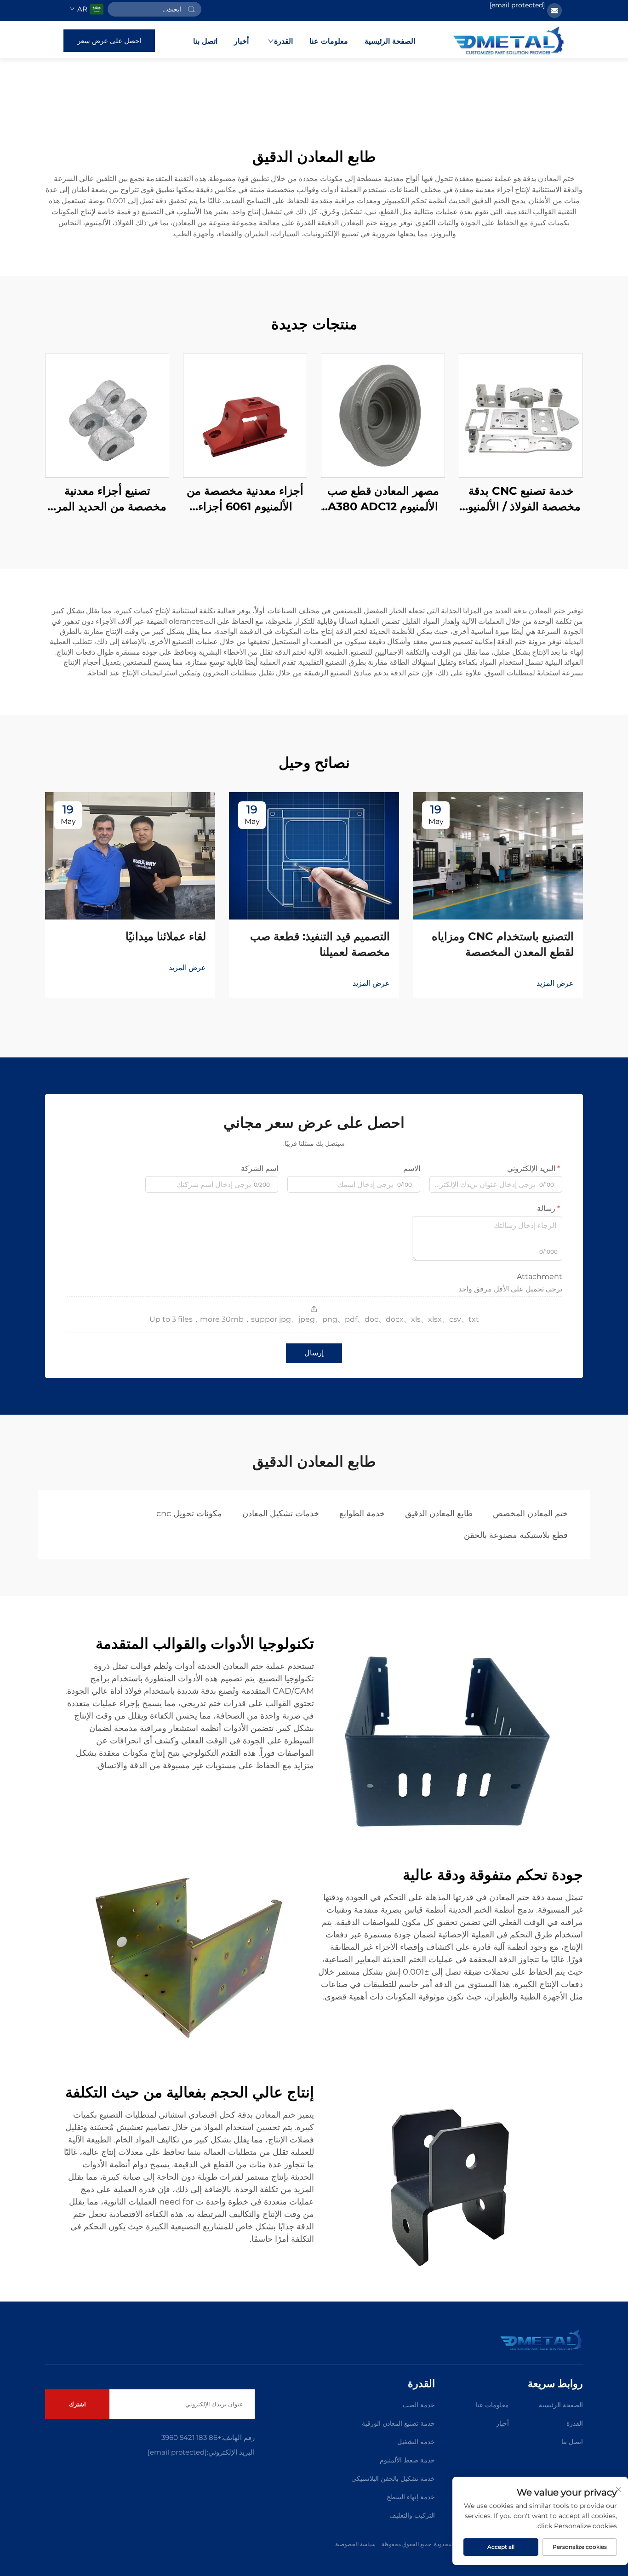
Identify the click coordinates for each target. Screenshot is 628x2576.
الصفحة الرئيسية (390, 41)
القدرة (283, 41)
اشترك (77, 2404)
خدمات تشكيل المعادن (281, 1514)
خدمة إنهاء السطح (411, 2497)
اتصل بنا (205, 41)
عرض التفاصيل (521, 415)
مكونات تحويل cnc (189, 1514)
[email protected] (517, 5)
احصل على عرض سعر (109, 41)
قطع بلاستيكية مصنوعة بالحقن (516, 1535)
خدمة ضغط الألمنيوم (407, 2460)
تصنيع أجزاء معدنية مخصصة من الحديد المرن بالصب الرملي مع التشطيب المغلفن (107, 499)
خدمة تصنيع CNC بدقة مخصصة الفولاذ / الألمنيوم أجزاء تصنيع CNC (521, 499)
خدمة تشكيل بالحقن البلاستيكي (393, 2479)
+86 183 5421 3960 (191, 2437)
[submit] (191, 9)
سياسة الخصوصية (355, 2544)
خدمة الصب (419, 2405)
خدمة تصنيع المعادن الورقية (398, 2423)
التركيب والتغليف (412, 2515)
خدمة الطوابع (362, 1514)
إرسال (314, 1353)
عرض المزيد (555, 983)
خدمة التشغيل (416, 2442)
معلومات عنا (329, 41)
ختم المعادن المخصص (530, 1514)
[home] (509, 40)
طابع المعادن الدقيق (439, 1514)
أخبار (241, 41)
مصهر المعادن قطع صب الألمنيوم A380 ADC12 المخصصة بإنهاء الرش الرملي (383, 499)
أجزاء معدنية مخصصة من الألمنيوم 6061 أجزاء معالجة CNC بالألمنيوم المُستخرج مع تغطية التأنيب (245, 499)
